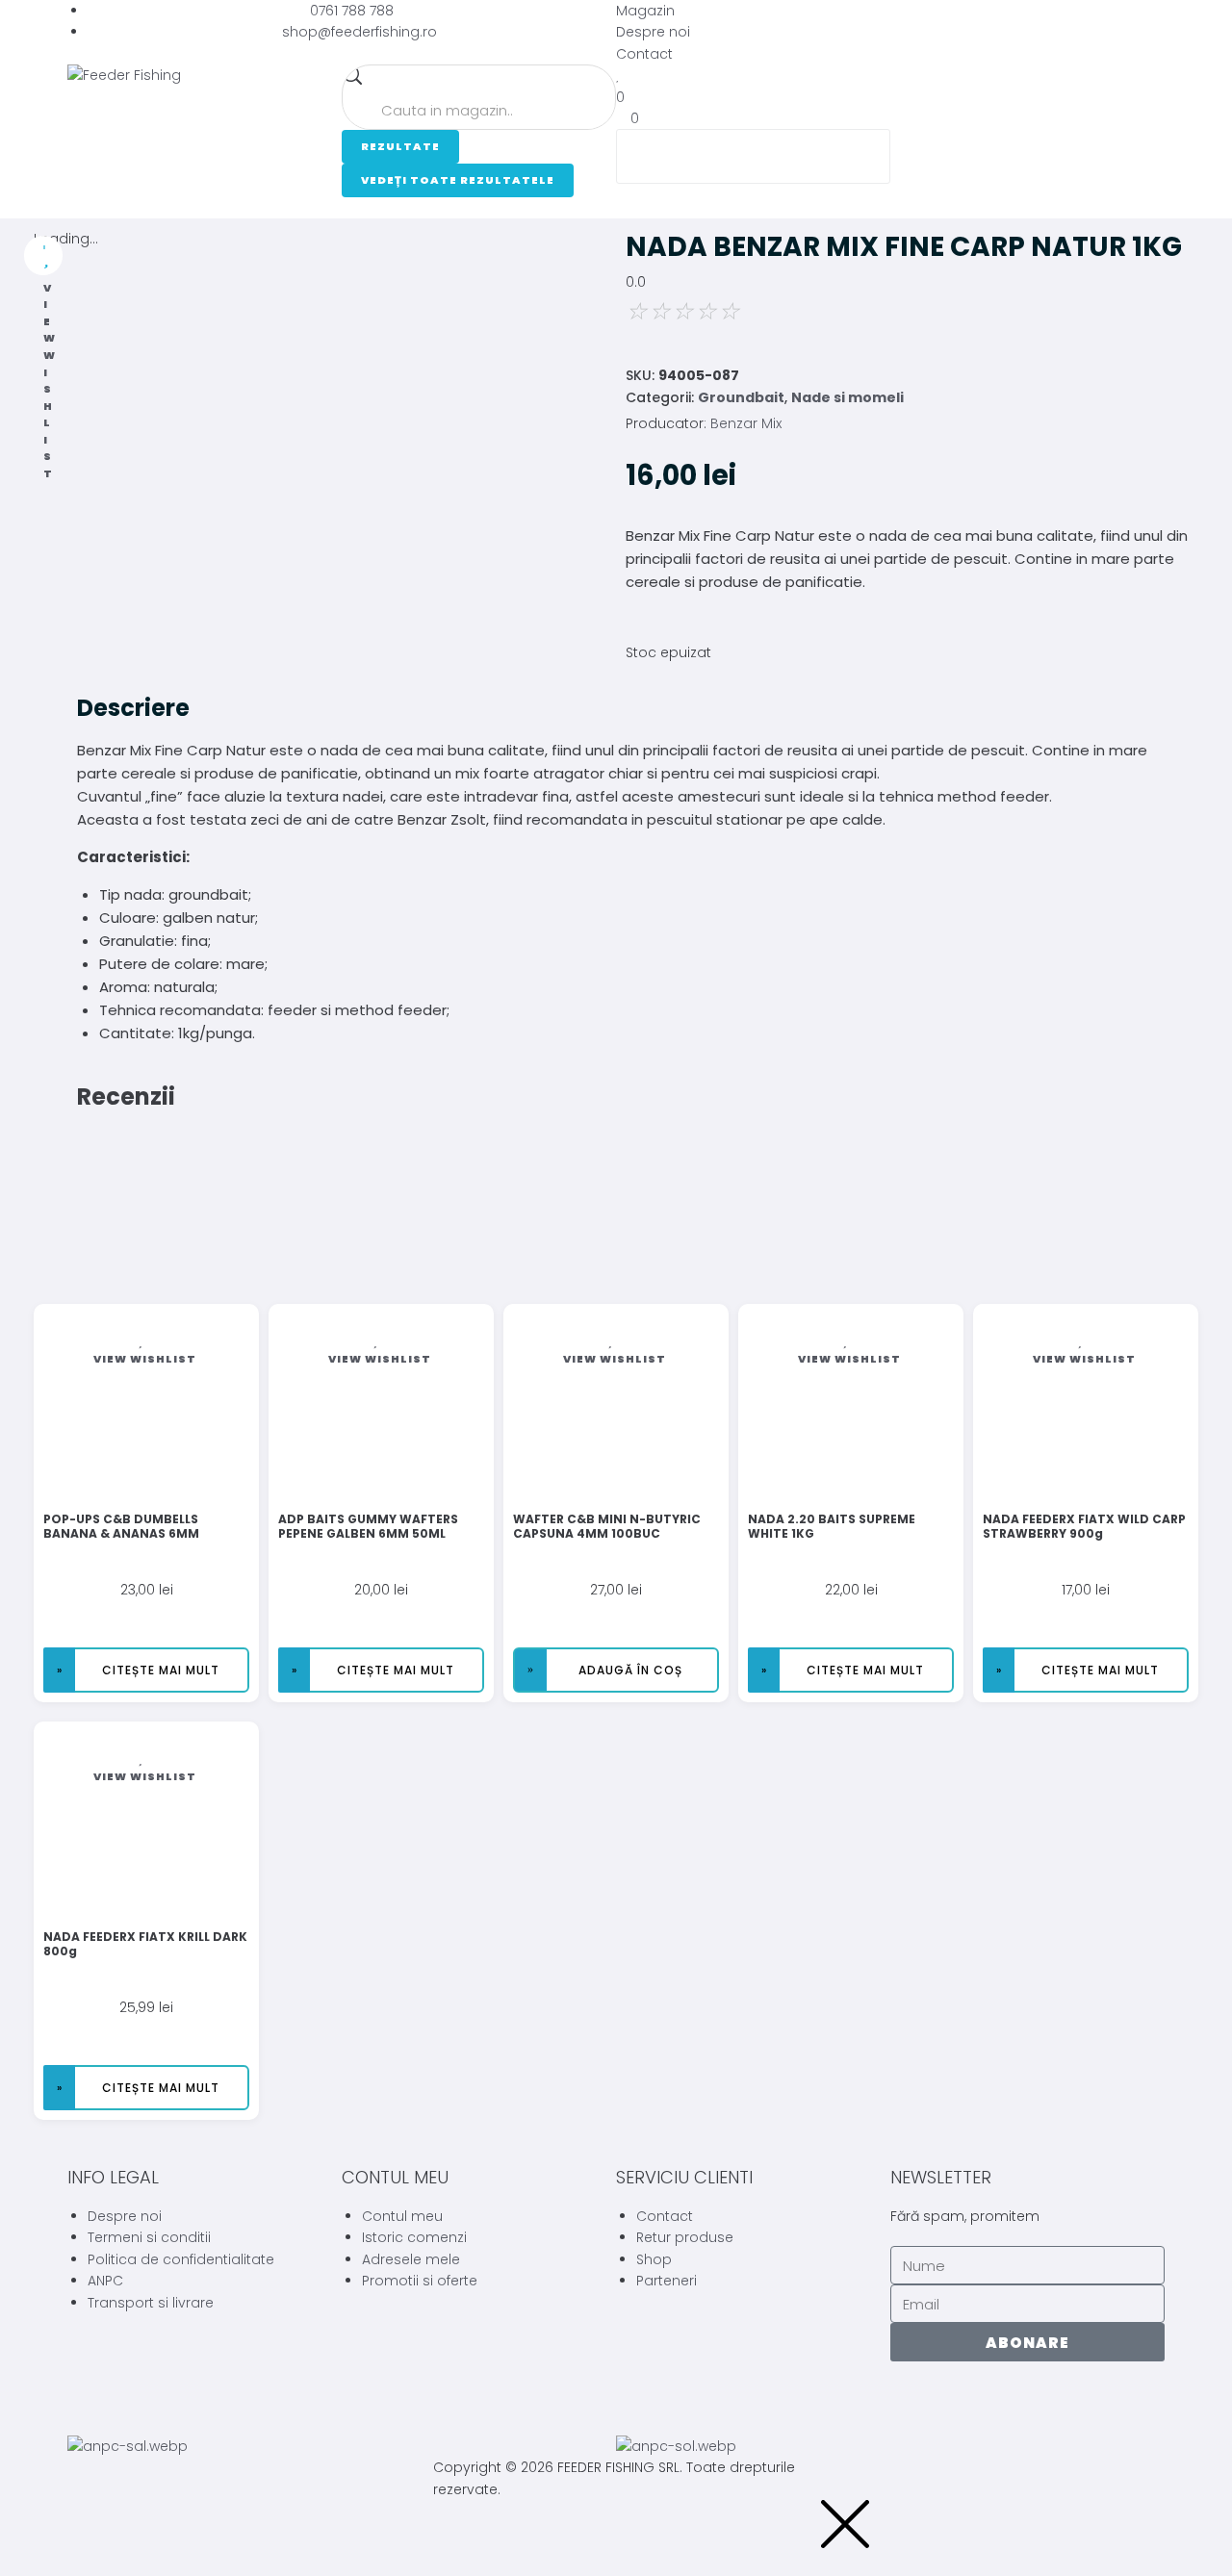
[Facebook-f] (914, 2405)
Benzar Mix (746, 423)
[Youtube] (966, 2405)
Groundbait (741, 397)
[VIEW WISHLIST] (43, 255)
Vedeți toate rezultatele (458, 180)
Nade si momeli (847, 397)
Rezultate (400, 146)
